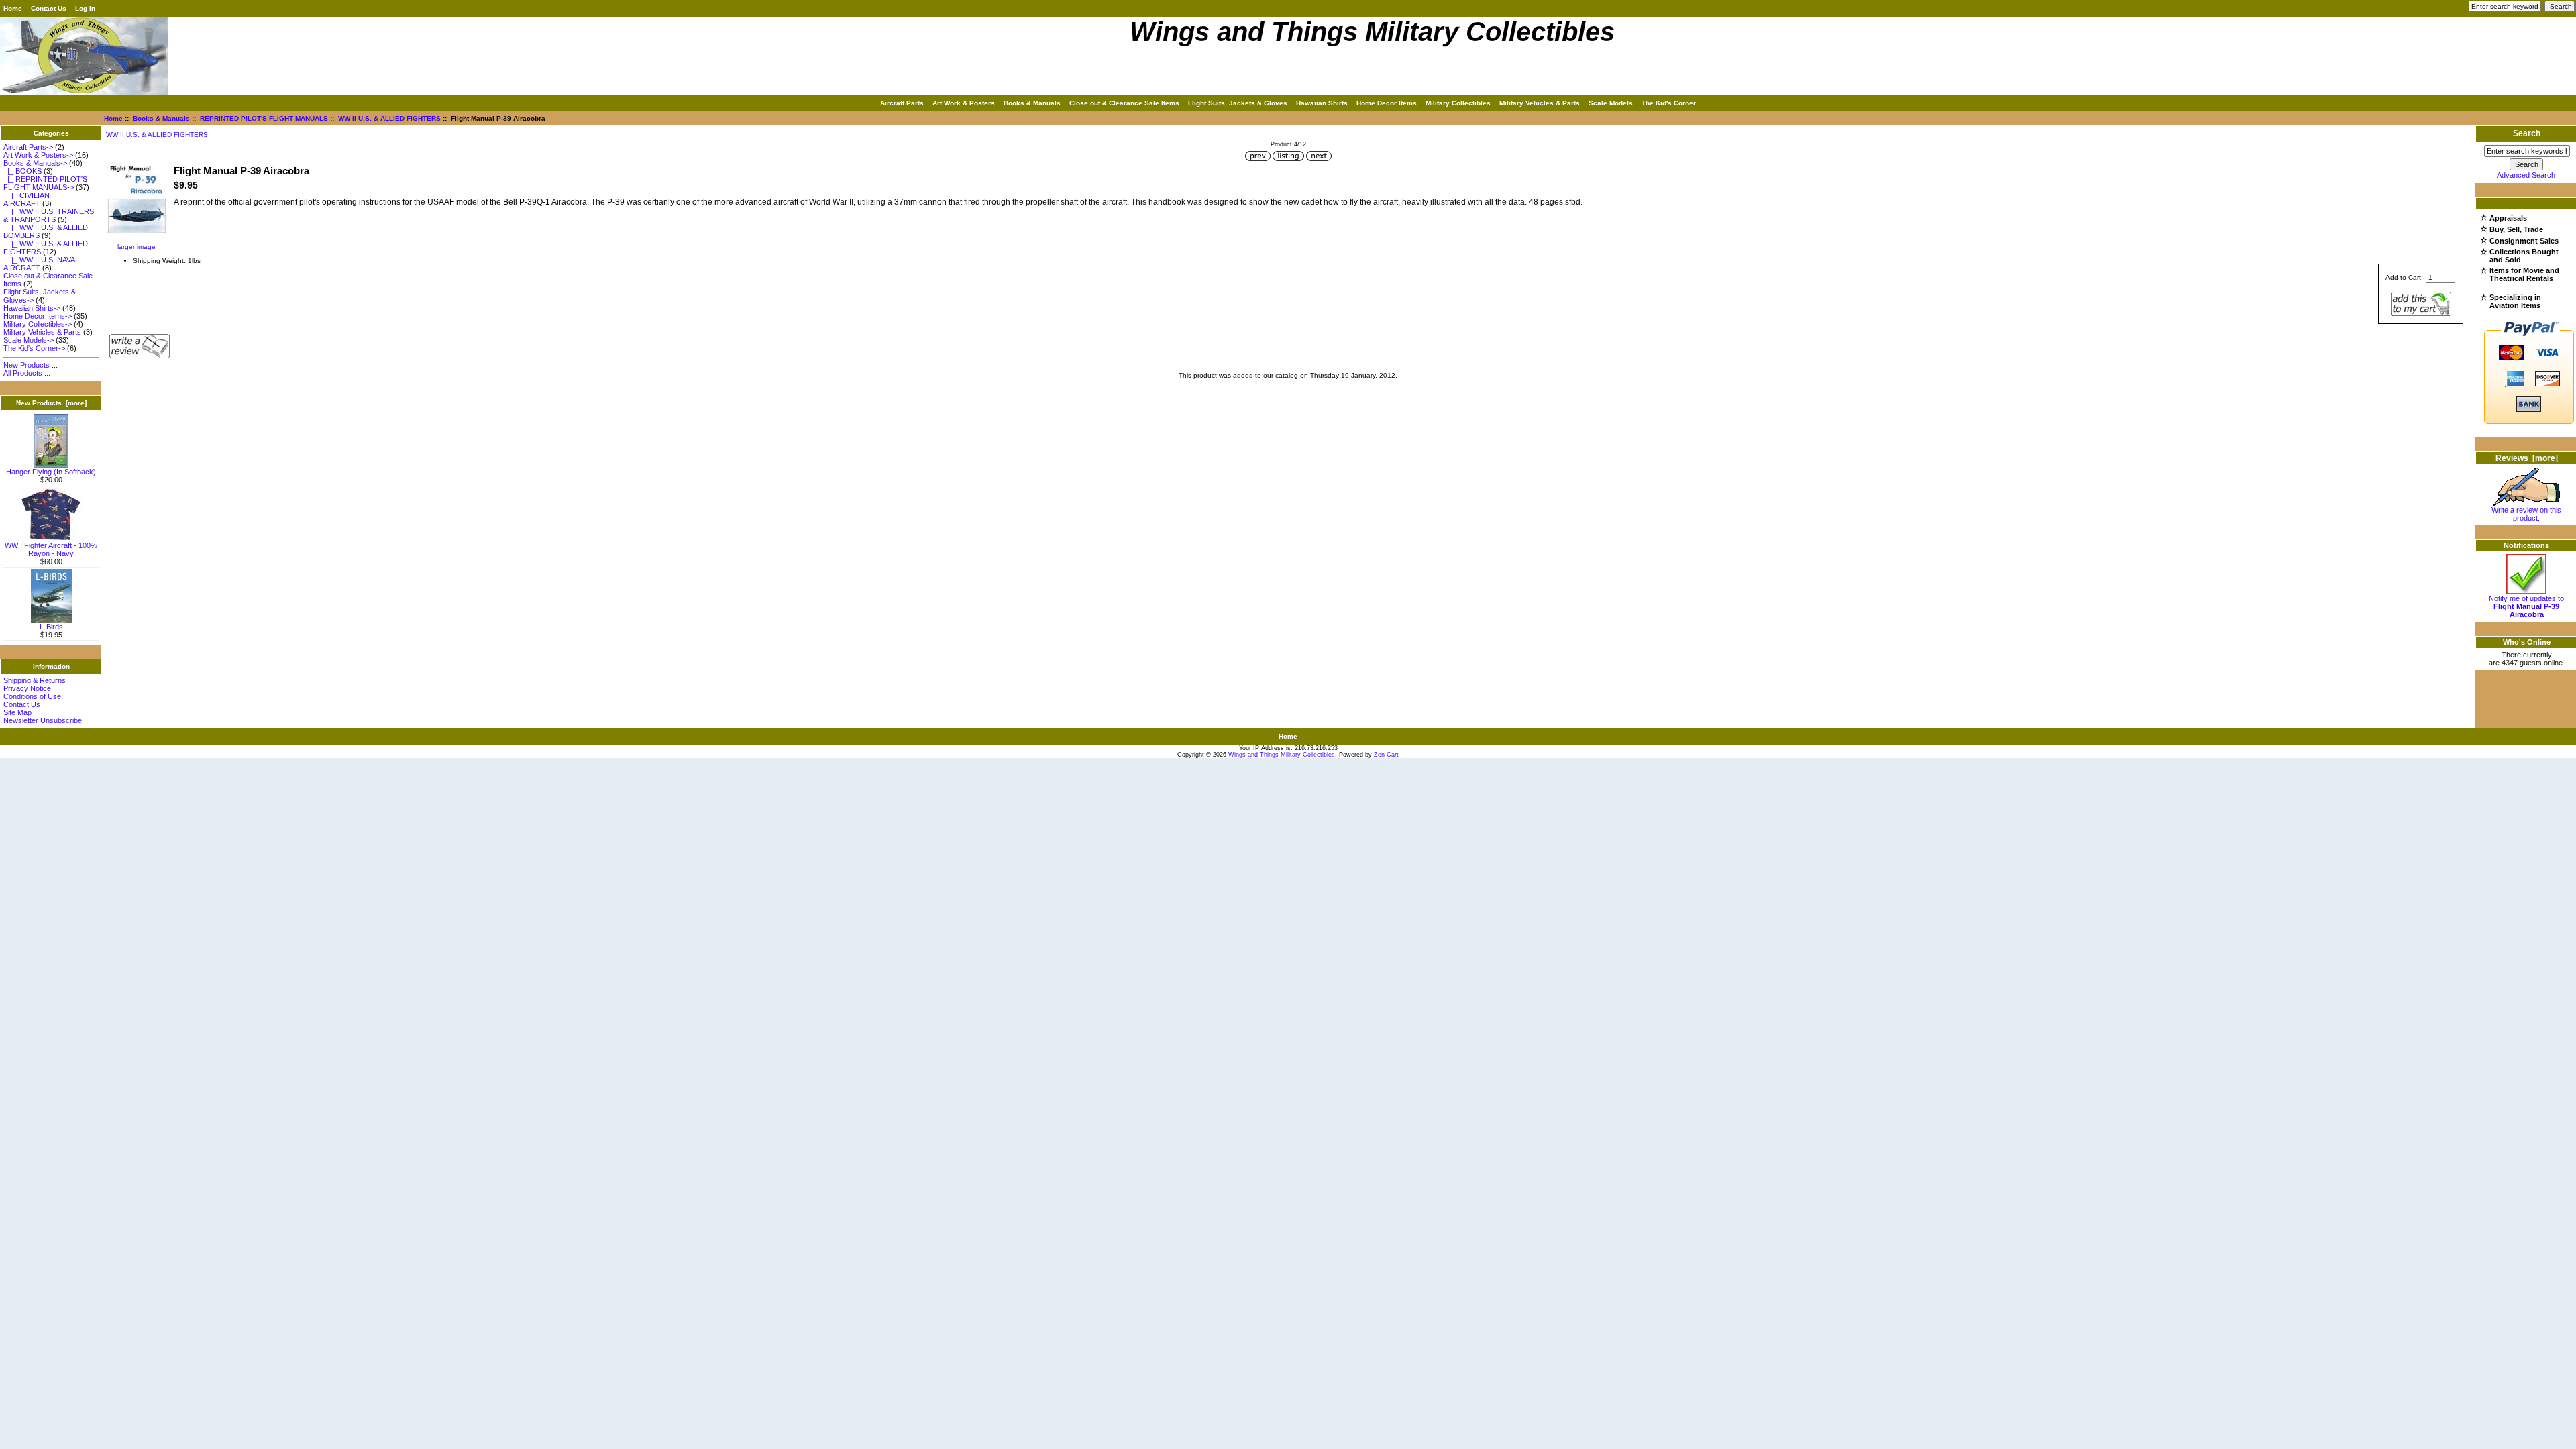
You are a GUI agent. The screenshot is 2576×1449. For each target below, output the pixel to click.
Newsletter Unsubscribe (43, 720)
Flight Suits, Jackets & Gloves (1238, 103)
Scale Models (1611, 103)
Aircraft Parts (902, 103)
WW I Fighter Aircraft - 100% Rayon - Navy (51, 549)
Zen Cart (1386, 755)
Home (13, 8)
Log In (85, 8)
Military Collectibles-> (38, 324)
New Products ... (31, 365)
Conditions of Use (32, 696)
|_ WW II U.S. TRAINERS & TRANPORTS (49, 215)
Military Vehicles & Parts (1540, 103)
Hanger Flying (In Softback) (51, 472)
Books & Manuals (161, 118)
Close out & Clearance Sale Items (1124, 103)
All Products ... (27, 373)
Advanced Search (2526, 175)
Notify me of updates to (2526, 606)
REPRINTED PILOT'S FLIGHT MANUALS (264, 118)
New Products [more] (51, 403)
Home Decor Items (1387, 103)
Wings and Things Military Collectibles (1282, 755)
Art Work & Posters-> (38, 155)
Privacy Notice (27, 688)
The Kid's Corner (1669, 103)
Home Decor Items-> (38, 316)
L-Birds (51, 627)
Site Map (17, 712)
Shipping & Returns (35, 680)
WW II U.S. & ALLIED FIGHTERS (389, 118)
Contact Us (49, 8)
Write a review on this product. (2526, 514)
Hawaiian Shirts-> (32, 308)
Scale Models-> (29, 340)
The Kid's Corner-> (34, 348)
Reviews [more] (2527, 458)
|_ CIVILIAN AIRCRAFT (26, 199)
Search (2527, 133)
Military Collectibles (1458, 103)
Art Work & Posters (964, 103)
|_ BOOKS (22, 171)
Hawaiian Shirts (1322, 103)
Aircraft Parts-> (28, 147)
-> (35, 163)
